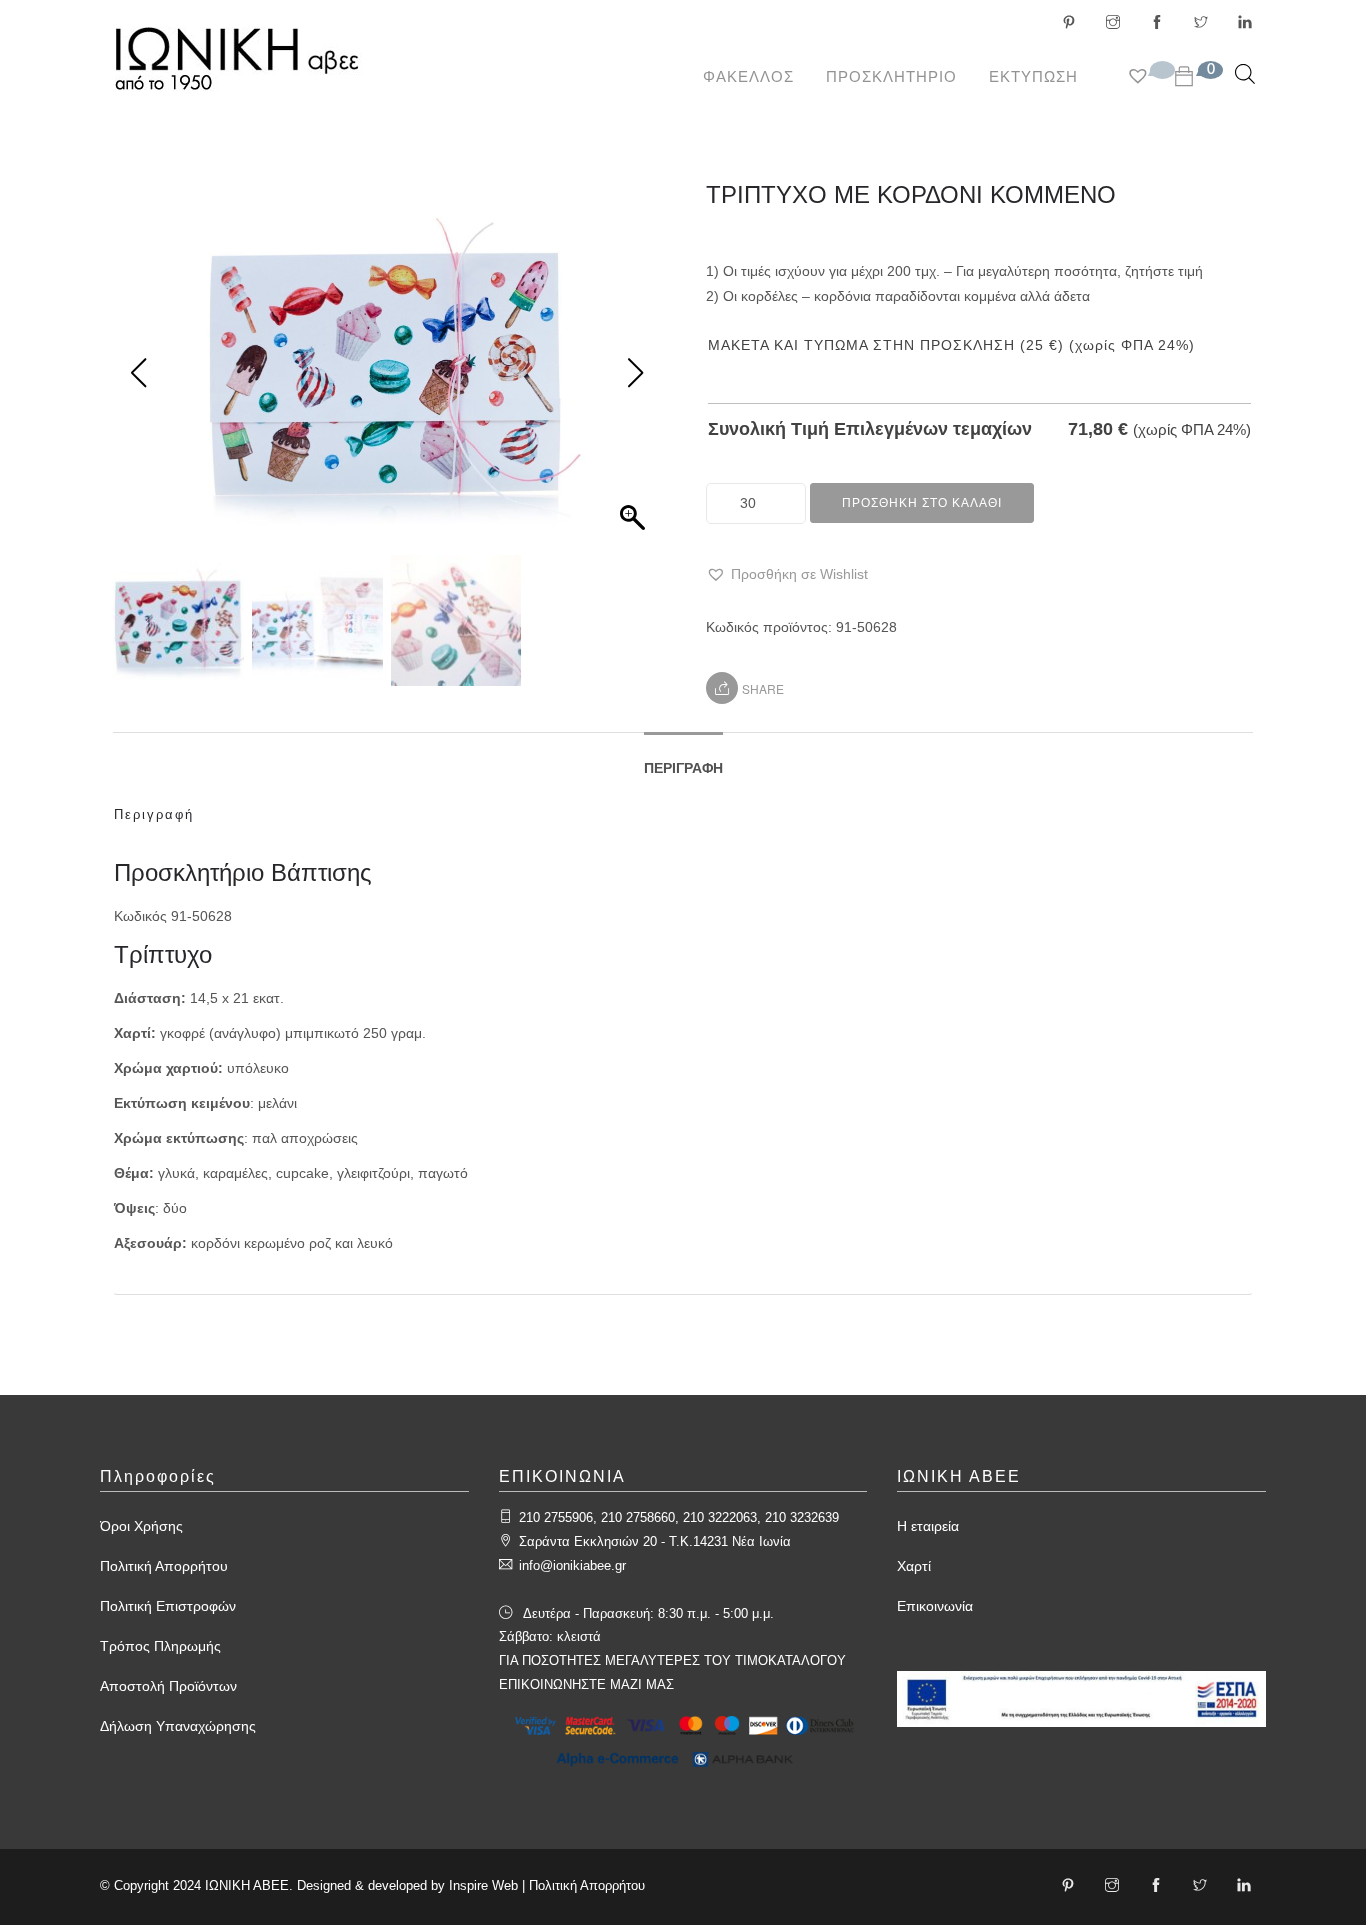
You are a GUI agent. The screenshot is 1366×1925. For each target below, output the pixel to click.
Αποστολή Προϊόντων (168, 1686)
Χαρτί (914, 1566)
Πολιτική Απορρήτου (164, 1566)
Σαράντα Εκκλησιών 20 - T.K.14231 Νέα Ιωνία (655, 1541)
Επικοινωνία (935, 1606)
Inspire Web (483, 1885)
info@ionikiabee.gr (572, 1565)
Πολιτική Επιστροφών (168, 1606)
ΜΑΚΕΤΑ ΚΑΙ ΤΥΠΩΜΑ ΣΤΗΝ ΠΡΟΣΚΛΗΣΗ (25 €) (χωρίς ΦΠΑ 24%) (951, 345)
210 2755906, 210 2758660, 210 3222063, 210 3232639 (679, 1517)
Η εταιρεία (928, 1526)
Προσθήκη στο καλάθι (922, 503)
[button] (787, 574)
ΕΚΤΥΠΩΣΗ (1033, 76)
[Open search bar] (1245, 73)
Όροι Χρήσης (141, 1526)
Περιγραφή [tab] (683, 768)
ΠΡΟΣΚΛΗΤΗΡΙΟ (891, 76)
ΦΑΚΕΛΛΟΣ (748, 76)
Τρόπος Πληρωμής (160, 1646)
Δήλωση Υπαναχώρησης (178, 1726)
